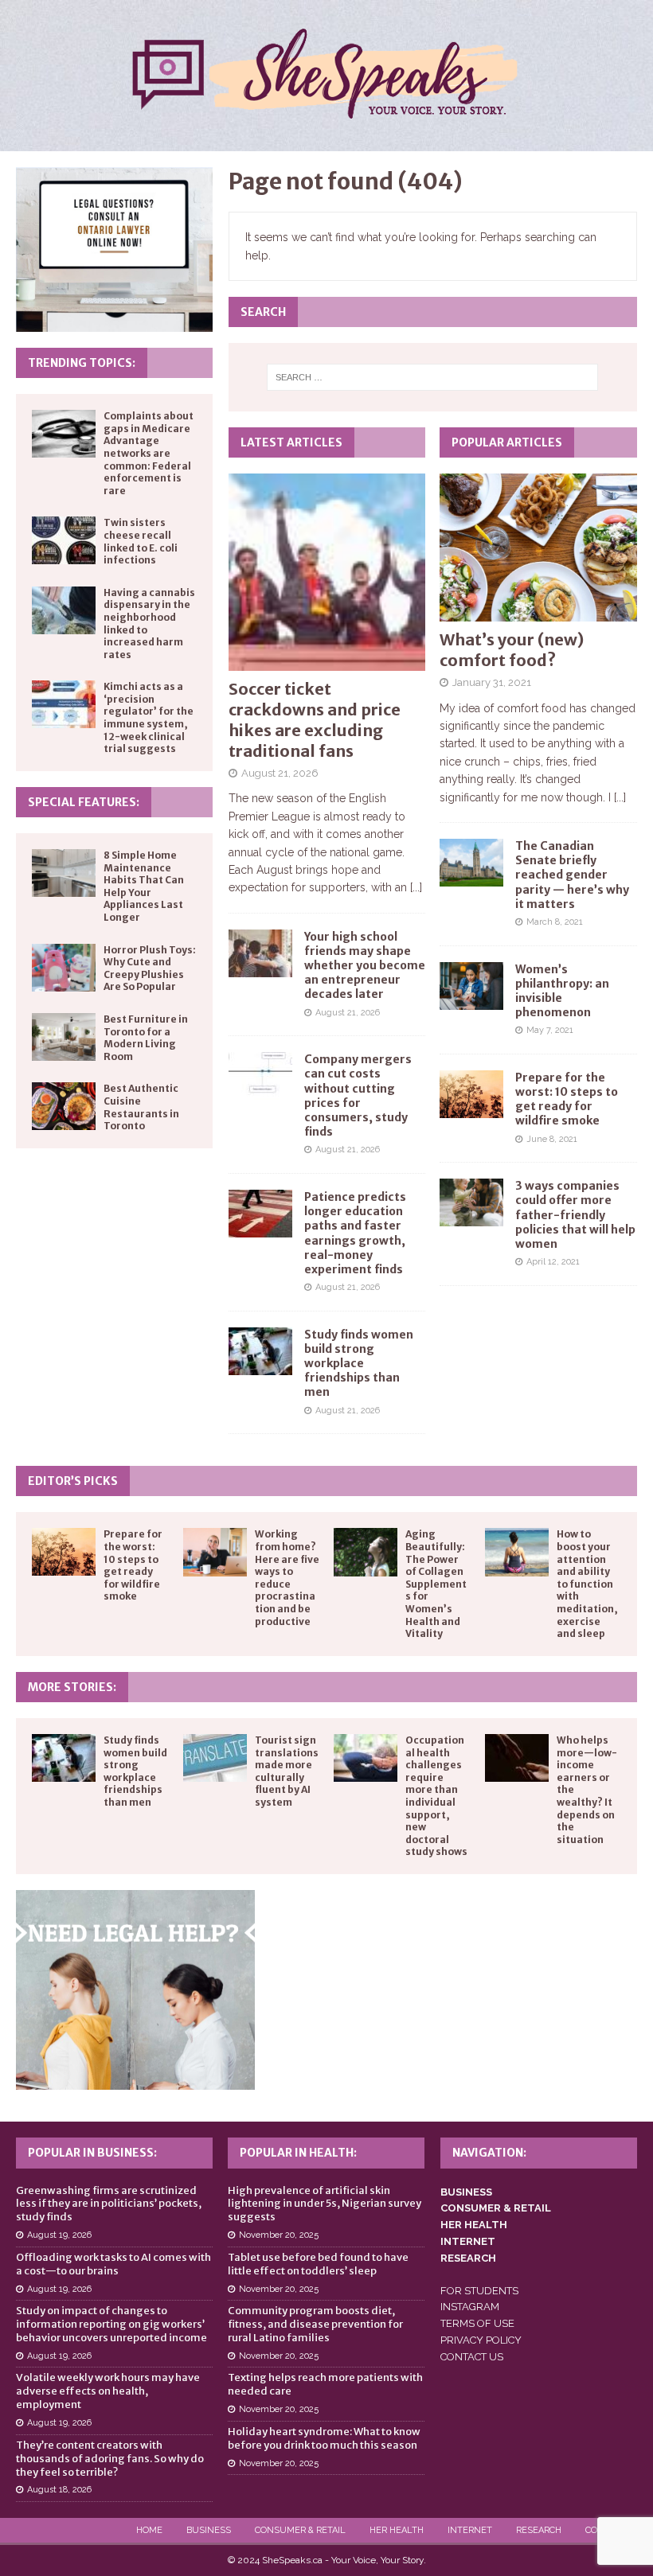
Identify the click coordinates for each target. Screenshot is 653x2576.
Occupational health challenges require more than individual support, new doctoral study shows (436, 1796)
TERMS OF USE (477, 2323)
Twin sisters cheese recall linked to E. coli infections (141, 541)
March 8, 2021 (555, 922)
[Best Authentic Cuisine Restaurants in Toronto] (64, 1106)
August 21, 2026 (280, 773)
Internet (470, 2530)
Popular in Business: (92, 2153)
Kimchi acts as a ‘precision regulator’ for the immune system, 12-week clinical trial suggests (149, 717)
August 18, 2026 (59, 2490)
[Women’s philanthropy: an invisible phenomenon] (471, 986)
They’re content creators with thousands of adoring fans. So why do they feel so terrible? (110, 2459)
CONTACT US (472, 2357)
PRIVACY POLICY (481, 2340)
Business (209, 2530)
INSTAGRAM (470, 2307)
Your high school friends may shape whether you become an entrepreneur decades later (365, 966)
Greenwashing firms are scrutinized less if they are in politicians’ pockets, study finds (109, 2204)
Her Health (397, 2530)
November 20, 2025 (279, 2235)
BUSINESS (466, 2192)
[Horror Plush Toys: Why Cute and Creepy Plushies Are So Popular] (64, 968)
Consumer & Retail (300, 2530)
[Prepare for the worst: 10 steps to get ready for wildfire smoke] (471, 1094)
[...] (416, 887)
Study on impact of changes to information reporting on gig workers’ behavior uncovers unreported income (111, 2324)
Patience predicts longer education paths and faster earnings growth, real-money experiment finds (355, 1233)
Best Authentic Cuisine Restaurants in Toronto (141, 1107)
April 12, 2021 (553, 1262)
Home (149, 2530)
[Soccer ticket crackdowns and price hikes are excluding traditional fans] (327, 572)
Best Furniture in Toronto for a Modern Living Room (146, 1038)
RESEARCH (468, 2258)
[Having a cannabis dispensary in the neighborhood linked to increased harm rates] (64, 610)
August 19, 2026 (59, 2235)
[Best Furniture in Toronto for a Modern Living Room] (64, 1037)
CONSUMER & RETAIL (496, 2208)
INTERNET (468, 2241)
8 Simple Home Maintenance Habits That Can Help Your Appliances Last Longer (144, 886)
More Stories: (72, 1687)
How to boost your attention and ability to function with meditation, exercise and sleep (587, 1584)
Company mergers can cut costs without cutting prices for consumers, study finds (358, 1095)
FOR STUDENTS (479, 2291)
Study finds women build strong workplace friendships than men (359, 1364)
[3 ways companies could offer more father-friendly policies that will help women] (471, 1202)
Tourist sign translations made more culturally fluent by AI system (287, 1771)
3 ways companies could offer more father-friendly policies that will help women (575, 1215)
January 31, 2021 (492, 682)
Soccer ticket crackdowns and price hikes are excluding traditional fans (315, 720)
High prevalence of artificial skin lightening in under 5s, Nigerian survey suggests (325, 2204)
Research (539, 2530)
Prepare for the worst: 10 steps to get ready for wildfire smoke (567, 1099)
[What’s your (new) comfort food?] (538, 548)
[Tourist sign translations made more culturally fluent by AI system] (215, 1758)
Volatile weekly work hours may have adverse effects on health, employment (108, 2391)
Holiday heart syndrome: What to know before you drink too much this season (324, 2438)
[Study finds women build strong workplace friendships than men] (260, 1351)
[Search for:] (432, 377)
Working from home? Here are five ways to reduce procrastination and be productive (287, 1577)
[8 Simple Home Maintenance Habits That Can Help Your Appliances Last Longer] (64, 873)
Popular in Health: (298, 2153)
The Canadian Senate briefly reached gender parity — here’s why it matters (572, 875)
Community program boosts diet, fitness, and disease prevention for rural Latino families (315, 2324)
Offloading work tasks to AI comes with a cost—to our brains (113, 2264)
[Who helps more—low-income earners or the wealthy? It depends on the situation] (517, 1758)
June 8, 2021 (552, 1139)
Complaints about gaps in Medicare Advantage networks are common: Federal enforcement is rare (149, 453)
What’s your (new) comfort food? (512, 650)
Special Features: (84, 802)
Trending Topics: (82, 363)
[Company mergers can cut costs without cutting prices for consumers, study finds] (260, 1076)
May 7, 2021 (550, 1030)
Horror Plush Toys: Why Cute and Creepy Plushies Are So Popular (150, 968)
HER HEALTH (474, 2225)
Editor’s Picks (73, 1481)
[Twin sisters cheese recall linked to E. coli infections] (64, 540)
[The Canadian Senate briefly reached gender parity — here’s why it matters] (471, 863)
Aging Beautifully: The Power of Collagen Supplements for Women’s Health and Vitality (436, 1584)
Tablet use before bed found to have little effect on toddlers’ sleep (318, 2264)
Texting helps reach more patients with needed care (325, 2384)
